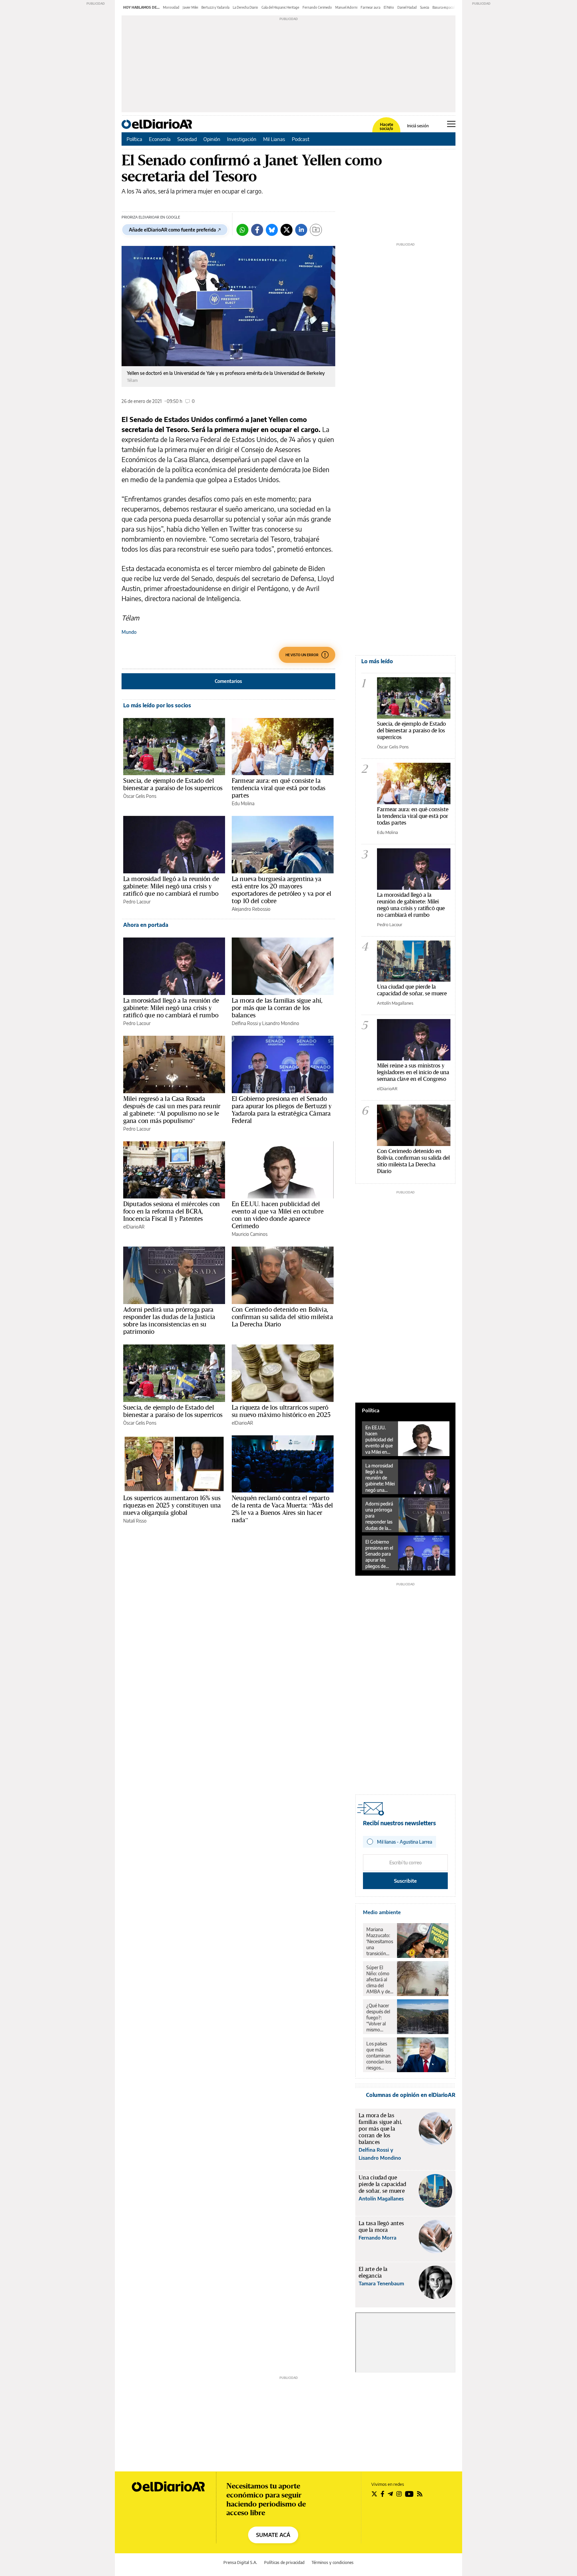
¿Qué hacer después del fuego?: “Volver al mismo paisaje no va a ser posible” (379, 2018)
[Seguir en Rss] (420, 2494)
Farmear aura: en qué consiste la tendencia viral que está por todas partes (278, 788)
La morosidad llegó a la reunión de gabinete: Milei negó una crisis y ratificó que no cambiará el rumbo (171, 886)
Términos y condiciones (333, 2562)
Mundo (129, 632)
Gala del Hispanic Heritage (280, 7)
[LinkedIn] (301, 230)
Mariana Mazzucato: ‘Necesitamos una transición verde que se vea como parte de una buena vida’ (380, 1942)
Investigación (242, 139)
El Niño (389, 7)
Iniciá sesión (418, 126)
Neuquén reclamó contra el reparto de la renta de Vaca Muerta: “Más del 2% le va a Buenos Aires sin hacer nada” (282, 1509)
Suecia (425, 7)
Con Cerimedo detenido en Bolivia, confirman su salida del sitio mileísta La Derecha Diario (282, 1317)
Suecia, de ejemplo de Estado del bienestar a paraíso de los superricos (173, 784)
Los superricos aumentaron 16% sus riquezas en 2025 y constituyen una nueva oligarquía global (172, 1505)
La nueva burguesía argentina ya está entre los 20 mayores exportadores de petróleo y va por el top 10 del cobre (281, 890)
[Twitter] (286, 230)
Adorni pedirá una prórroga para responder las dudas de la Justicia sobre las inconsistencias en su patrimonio (169, 1320)
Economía (160, 139)
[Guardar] (316, 230)
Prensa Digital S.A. (240, 2562)
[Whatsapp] (242, 230)
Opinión (212, 139)
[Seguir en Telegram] (390, 2494)
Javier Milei (190, 7)
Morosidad (171, 7)
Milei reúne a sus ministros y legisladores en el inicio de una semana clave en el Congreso (413, 1072)
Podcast (301, 139)
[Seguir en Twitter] (374, 2494)
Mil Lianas (274, 139)
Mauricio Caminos (250, 1234)
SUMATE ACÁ (273, 2535)
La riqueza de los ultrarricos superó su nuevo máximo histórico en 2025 (281, 1411)
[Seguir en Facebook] (382, 2494)
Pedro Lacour (137, 902)
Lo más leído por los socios (157, 705)
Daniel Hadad (407, 7)
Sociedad (187, 139)
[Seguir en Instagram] (399, 2494)
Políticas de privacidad (284, 2562)
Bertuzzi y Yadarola (215, 7)
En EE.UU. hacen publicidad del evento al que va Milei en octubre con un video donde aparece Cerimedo (278, 1215)
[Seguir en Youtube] (409, 2494)
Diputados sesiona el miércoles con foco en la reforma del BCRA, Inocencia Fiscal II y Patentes (171, 1211)
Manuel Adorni (346, 7)
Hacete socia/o (386, 127)
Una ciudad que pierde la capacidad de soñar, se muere (412, 990)
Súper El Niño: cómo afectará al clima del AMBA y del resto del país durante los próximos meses (379, 1980)
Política (134, 139)
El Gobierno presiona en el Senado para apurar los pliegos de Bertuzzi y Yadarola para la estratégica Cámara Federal (282, 1110)
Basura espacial (444, 7)
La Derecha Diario (245, 7)
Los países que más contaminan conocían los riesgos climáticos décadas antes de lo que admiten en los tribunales (379, 2056)
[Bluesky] (272, 230)
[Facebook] (257, 230)
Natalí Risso (135, 1521)
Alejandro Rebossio (251, 909)
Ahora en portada (146, 925)
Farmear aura (370, 7)
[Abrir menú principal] (451, 124)
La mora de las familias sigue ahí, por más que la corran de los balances (277, 1008)
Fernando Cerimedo (317, 7)
